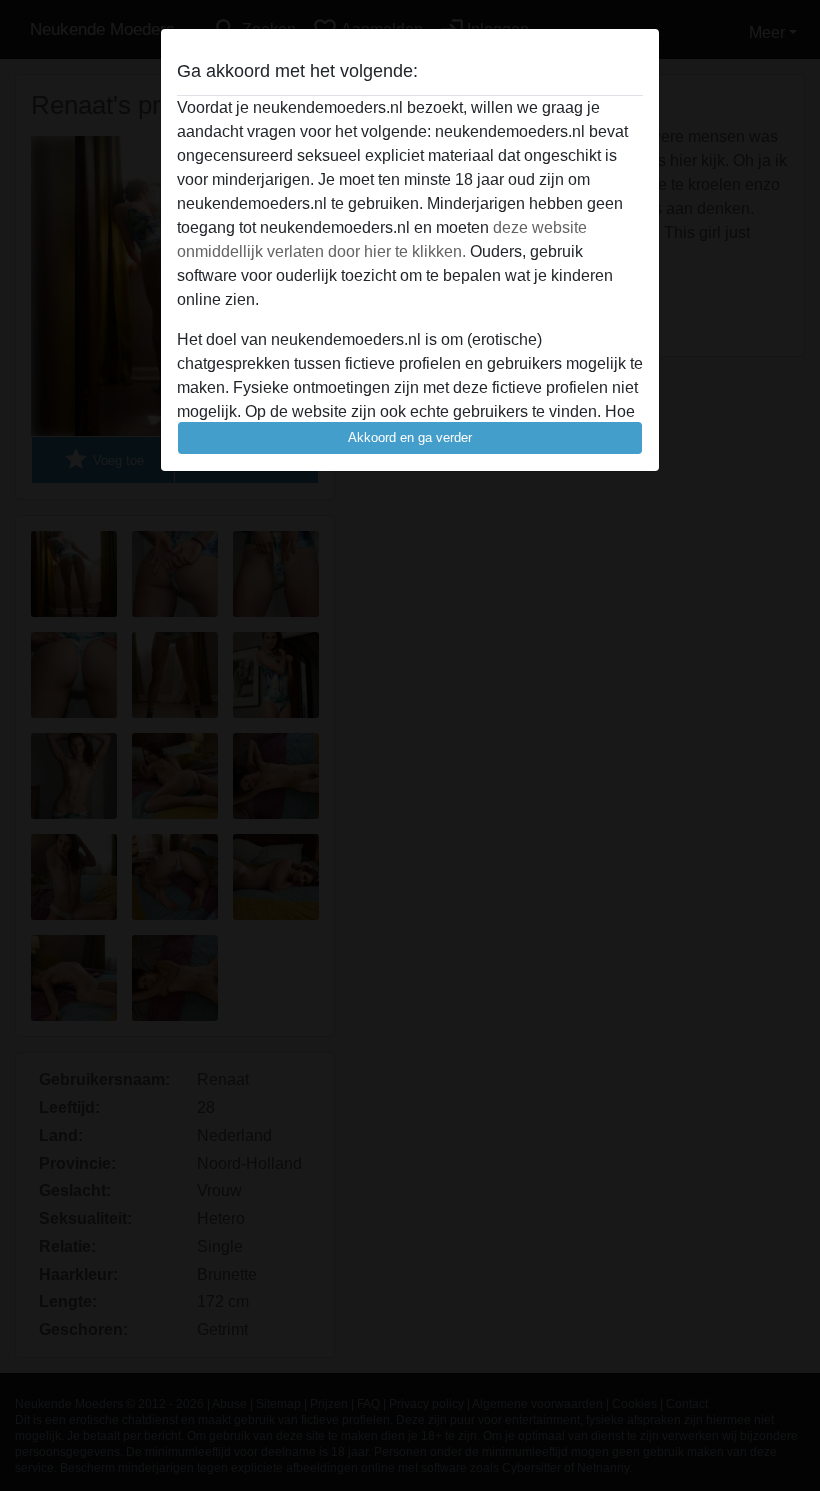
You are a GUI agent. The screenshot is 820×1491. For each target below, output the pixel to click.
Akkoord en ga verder (410, 437)
